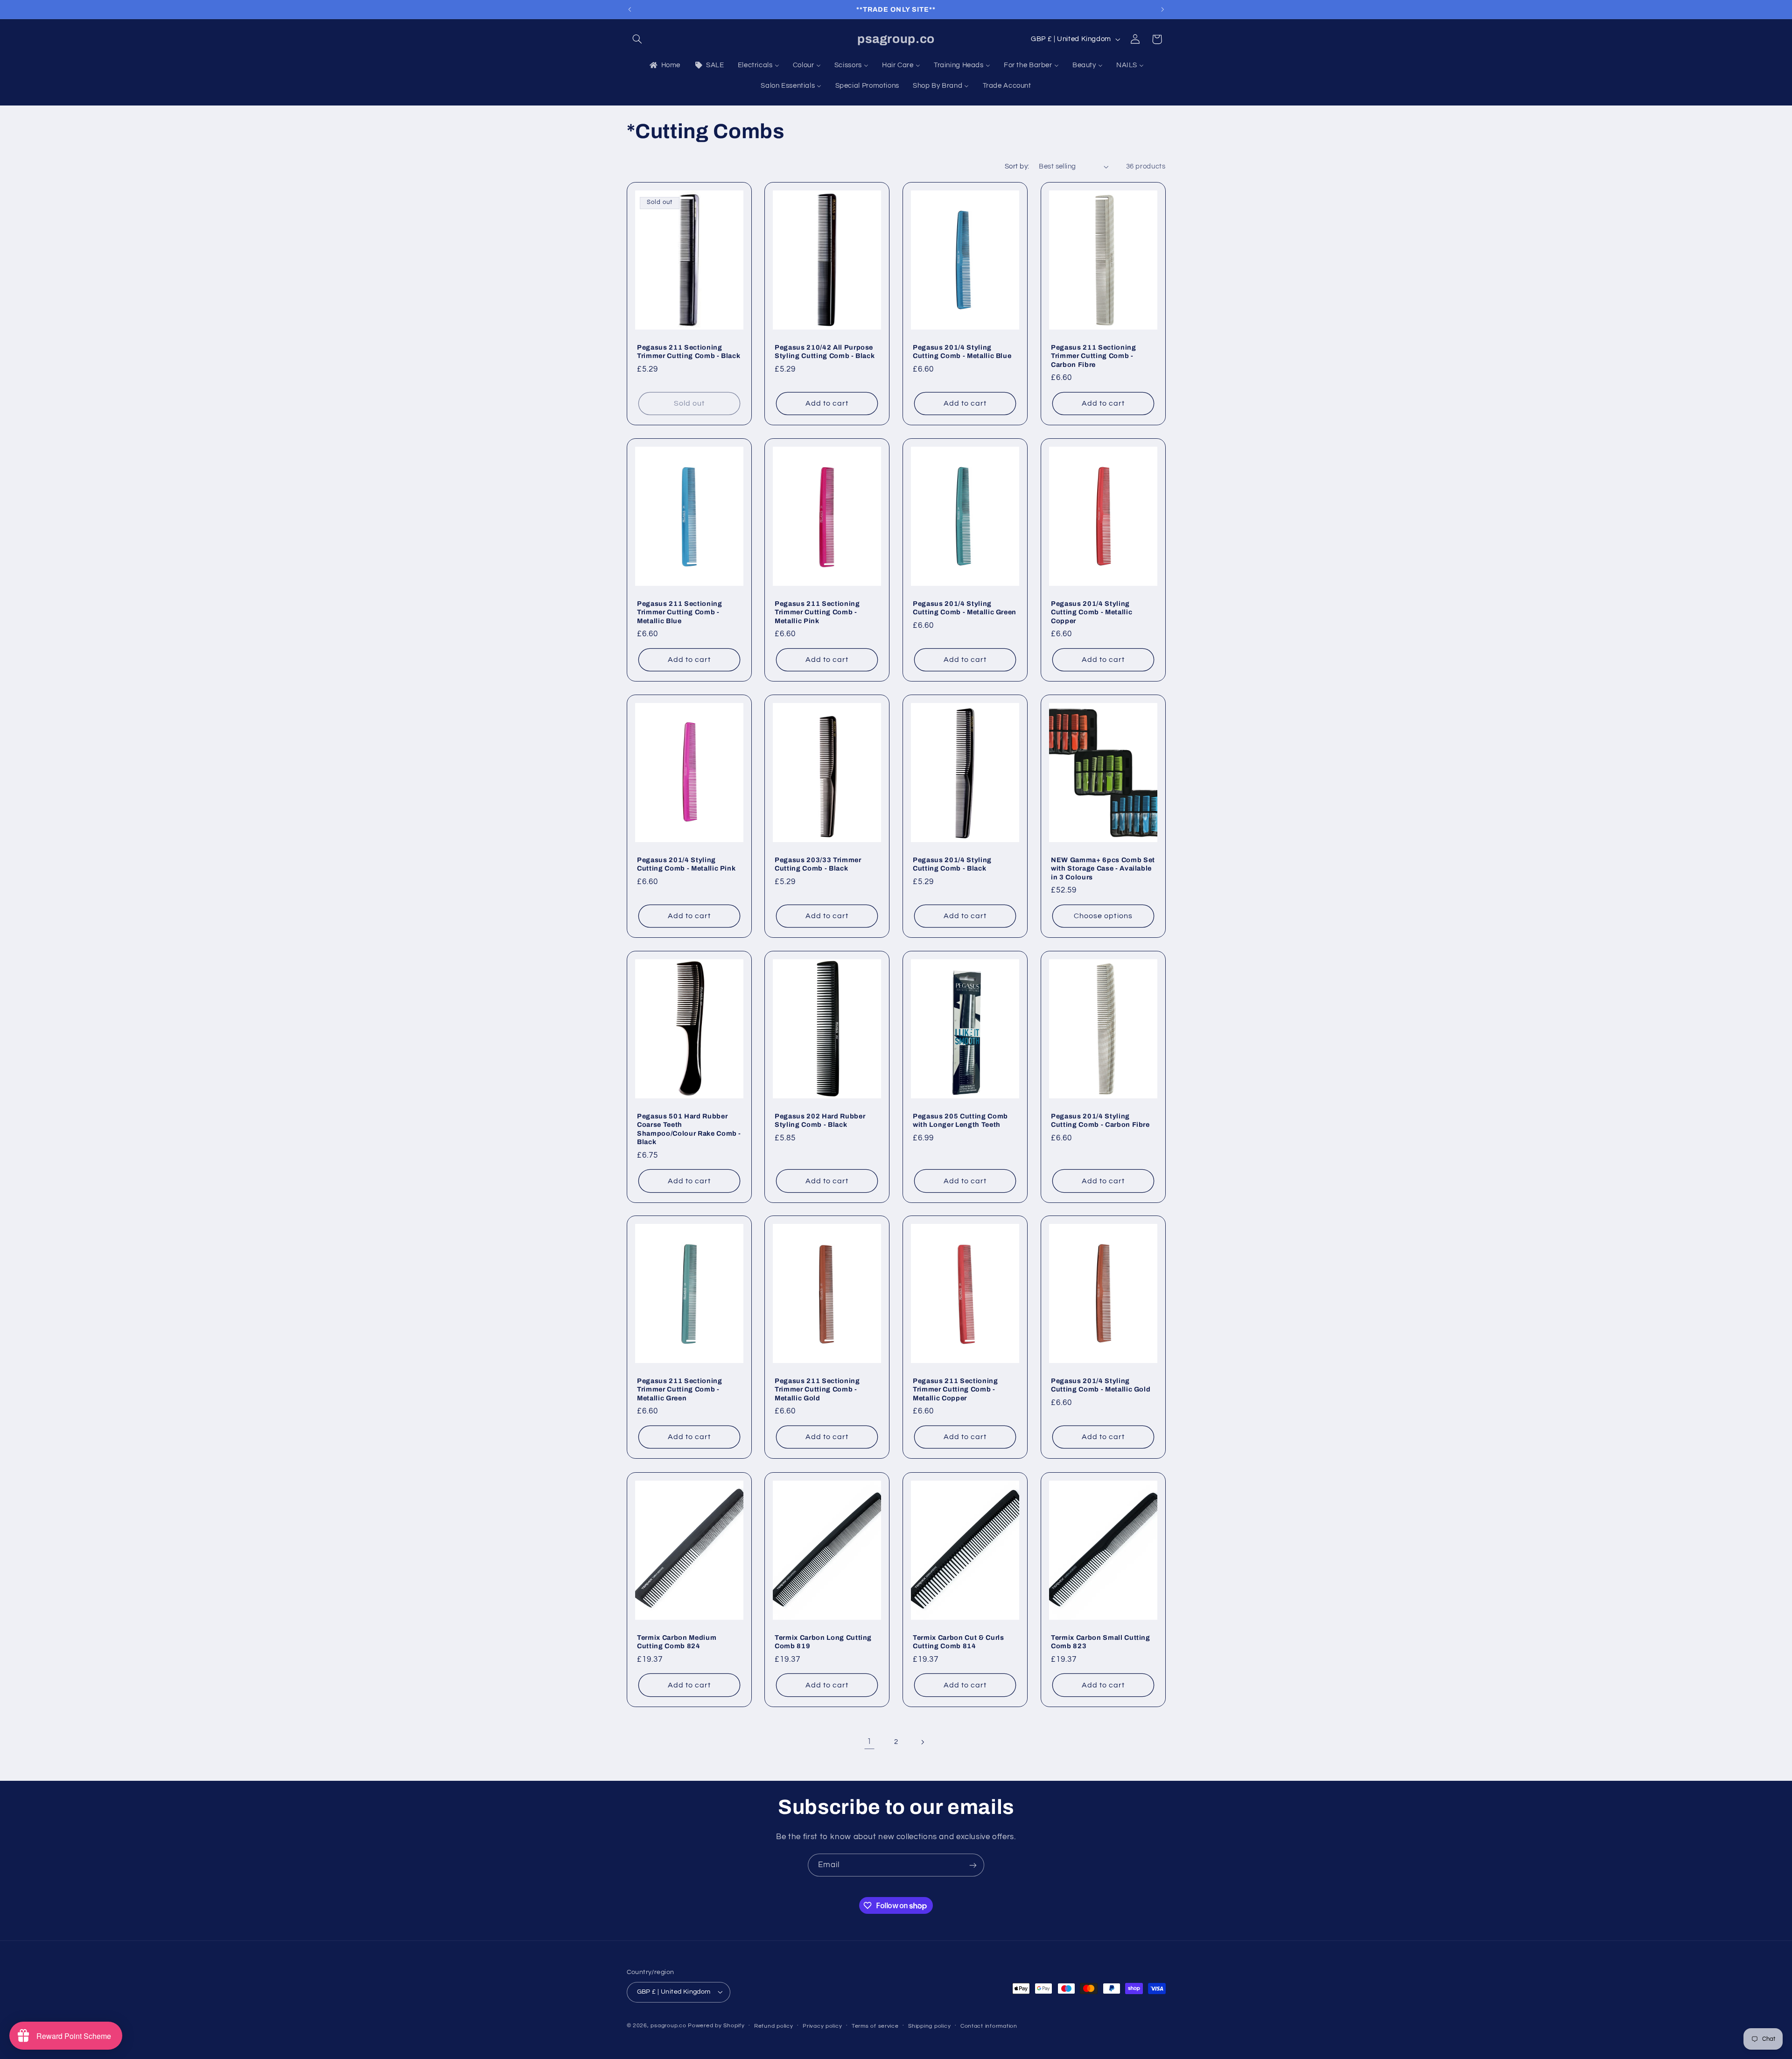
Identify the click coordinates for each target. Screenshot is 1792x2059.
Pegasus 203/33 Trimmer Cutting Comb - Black (818, 864)
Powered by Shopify (716, 2026)
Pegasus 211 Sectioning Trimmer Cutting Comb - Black (689, 351)
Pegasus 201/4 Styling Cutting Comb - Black (952, 864)
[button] (637, 39)
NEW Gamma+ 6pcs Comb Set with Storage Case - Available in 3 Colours (1103, 868)
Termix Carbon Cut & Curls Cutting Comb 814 (959, 1641)
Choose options (1103, 916)
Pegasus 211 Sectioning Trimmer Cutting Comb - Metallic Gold (817, 1389)
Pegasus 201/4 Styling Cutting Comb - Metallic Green (965, 607)
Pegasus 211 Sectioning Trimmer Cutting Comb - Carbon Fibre (1094, 355)
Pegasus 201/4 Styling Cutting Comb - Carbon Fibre (1100, 1120)
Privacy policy (822, 2026)
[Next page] (923, 1742)
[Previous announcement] (630, 9)
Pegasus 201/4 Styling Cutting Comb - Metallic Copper (1092, 612)
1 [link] (869, 1742)
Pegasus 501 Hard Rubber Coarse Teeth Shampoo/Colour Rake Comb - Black (689, 1129)
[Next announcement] (1162, 9)
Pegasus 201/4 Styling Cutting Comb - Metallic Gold (1101, 1385)
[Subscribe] (973, 1865)
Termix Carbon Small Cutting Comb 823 (1101, 1641)
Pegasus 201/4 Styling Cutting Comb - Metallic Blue (962, 351)
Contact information (989, 2026)
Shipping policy (929, 2026)
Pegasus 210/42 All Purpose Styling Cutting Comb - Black (825, 351)
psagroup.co (668, 2026)
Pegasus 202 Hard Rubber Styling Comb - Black (820, 1120)
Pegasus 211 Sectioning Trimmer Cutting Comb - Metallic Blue (680, 612)
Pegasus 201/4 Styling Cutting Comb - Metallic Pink (686, 864)
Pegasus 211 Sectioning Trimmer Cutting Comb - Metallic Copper (955, 1389)
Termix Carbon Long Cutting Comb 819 (823, 1641)
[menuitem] (664, 65)
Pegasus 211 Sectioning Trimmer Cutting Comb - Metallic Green (680, 1389)
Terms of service (875, 2026)
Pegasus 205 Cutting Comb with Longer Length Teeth (960, 1120)
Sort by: (1017, 166)
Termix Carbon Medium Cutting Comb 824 (677, 1641)
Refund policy (774, 2026)
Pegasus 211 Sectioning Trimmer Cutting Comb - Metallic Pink (817, 612)
